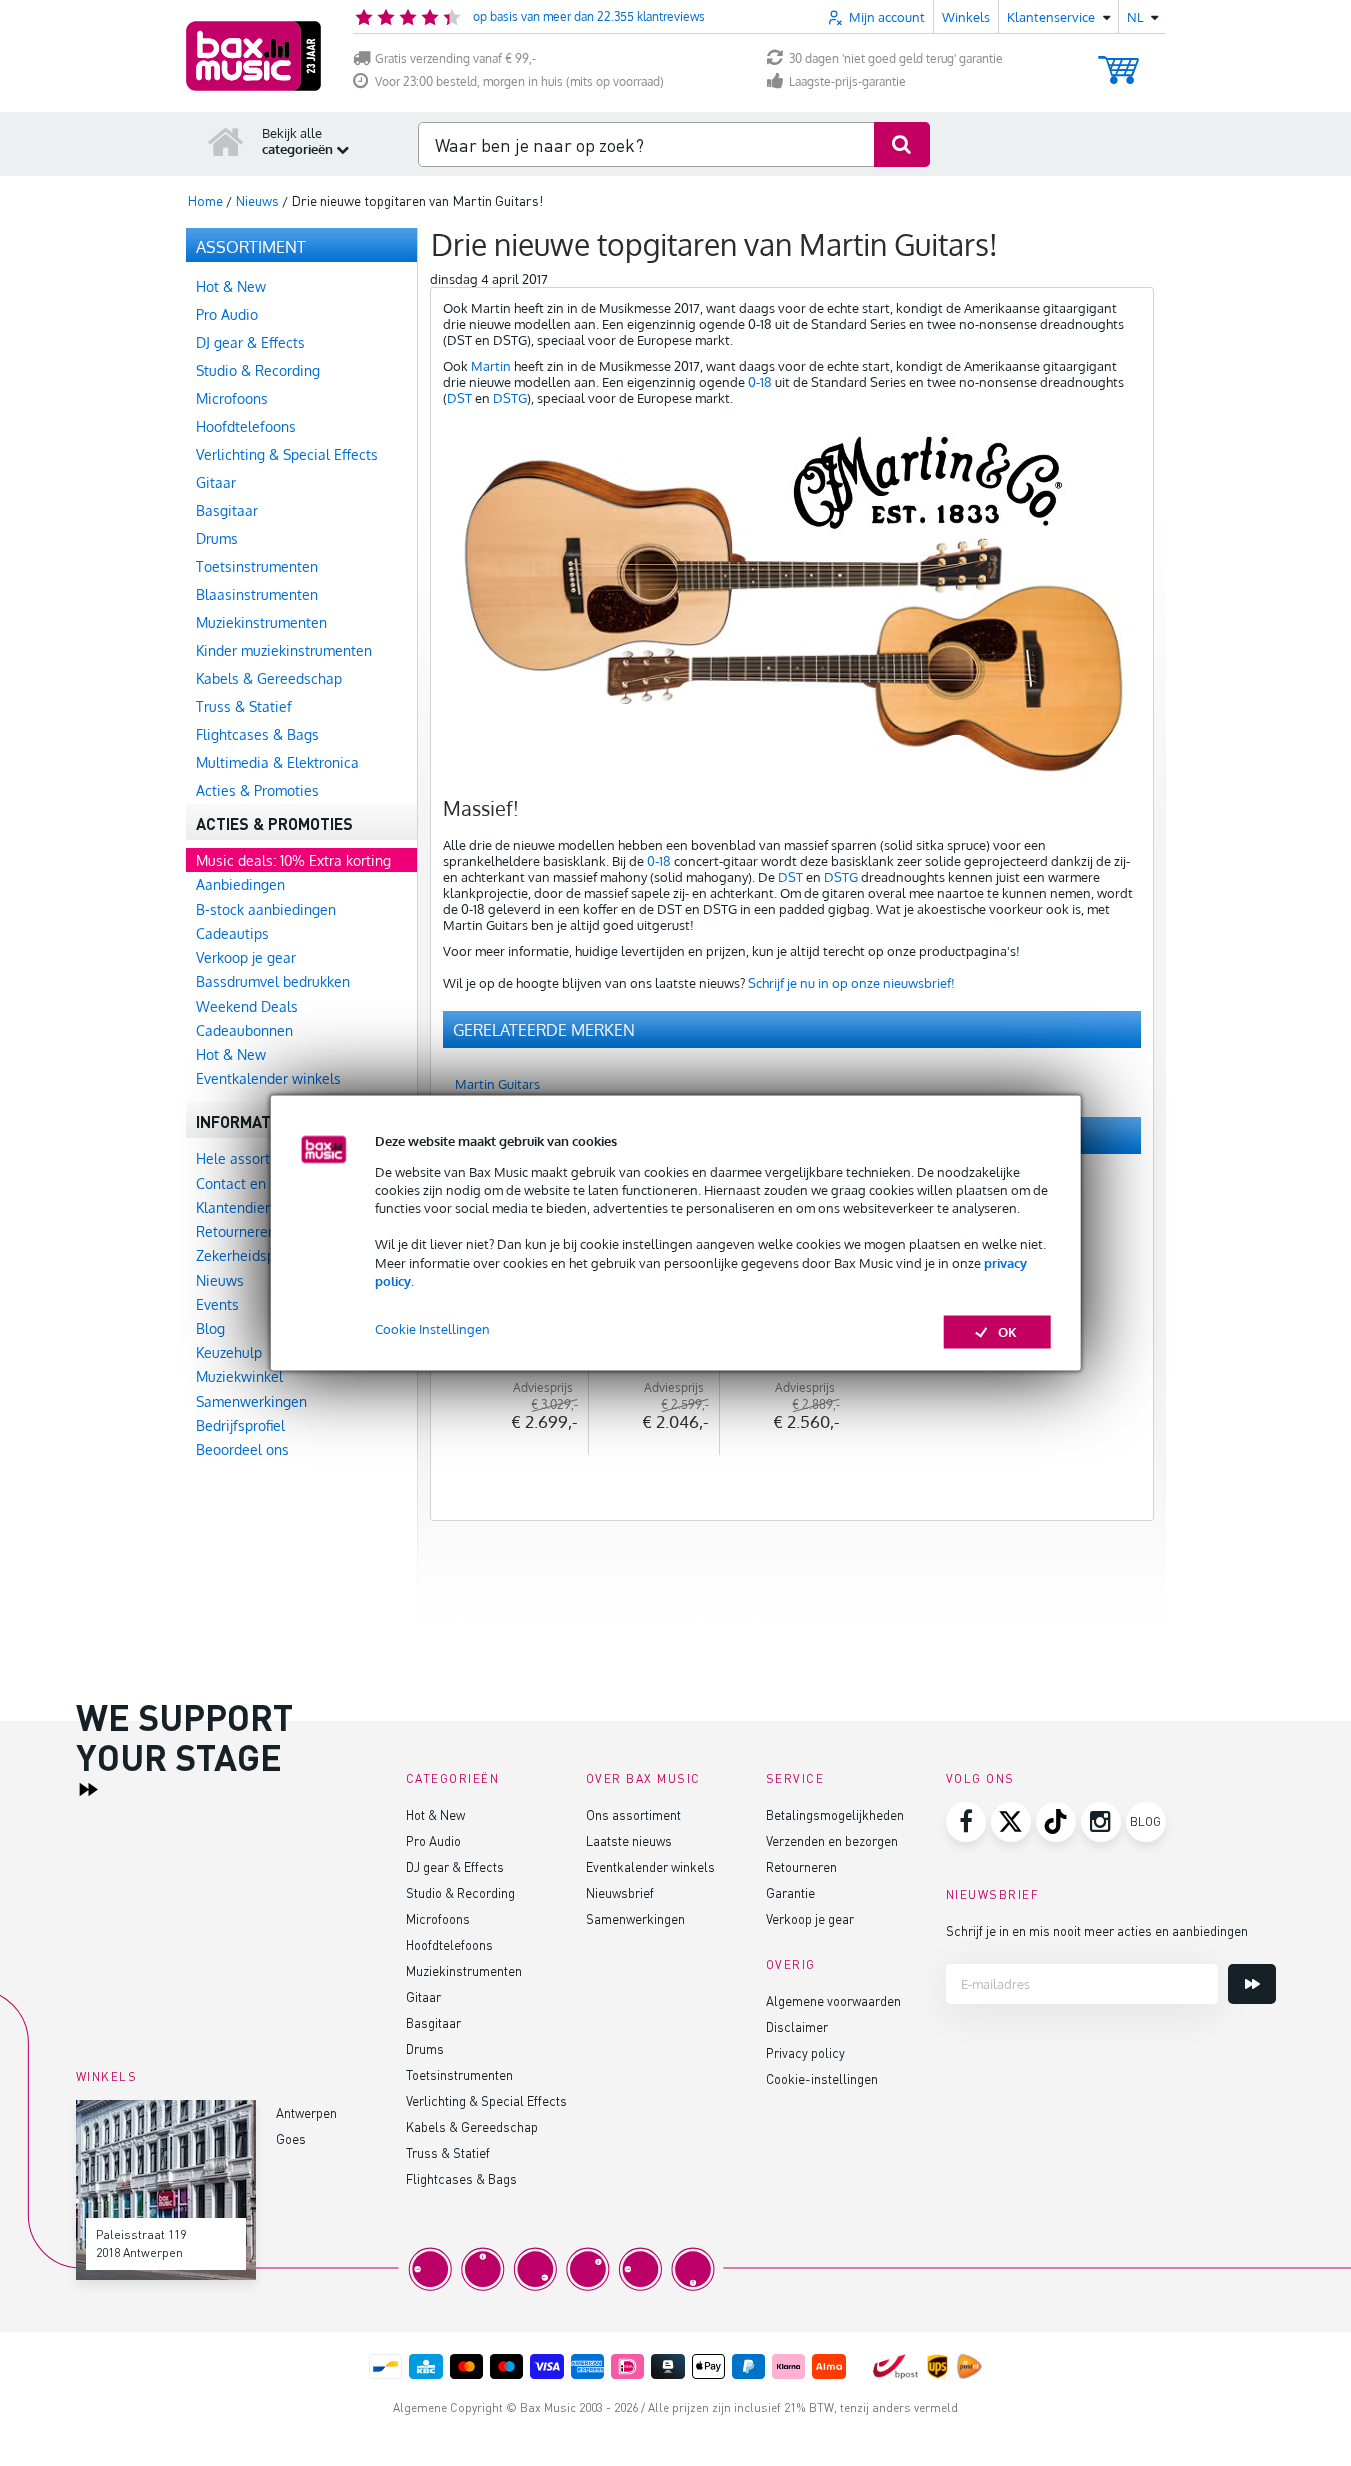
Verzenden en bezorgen (832, 1840)
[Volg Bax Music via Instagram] (1101, 1822)
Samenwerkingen (635, 1918)
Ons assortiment (633, 1814)
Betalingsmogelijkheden (835, 1814)
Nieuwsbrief (620, 1892)
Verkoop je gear (810, 1918)
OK (1007, 1332)
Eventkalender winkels (650, 1866)
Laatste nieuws (629, 1840)
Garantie (790, 1892)
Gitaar (423, 1996)
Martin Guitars (497, 1084)
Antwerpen (306, 2112)
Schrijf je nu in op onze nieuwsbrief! (851, 983)
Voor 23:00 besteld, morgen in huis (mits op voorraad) (519, 81)
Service (795, 1778)
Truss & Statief (448, 2152)
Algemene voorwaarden (833, 2000)
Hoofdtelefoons (449, 1944)
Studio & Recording (460, 1892)
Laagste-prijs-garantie (847, 81)
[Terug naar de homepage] (226, 141)
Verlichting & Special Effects (486, 2100)
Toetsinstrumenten (459, 2074)
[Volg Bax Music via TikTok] (1056, 1822)
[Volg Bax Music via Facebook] (966, 1822)
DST (459, 398)
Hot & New (435, 1814)
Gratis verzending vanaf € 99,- (455, 58)
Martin (491, 366)
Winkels (966, 17)
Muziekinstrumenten (464, 1970)
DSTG (510, 398)
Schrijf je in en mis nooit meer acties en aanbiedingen (1097, 1930)
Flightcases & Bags (461, 2178)
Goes (291, 2138)
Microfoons (438, 1918)
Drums (425, 2048)
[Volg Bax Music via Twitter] (1011, 1822)
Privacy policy (805, 2052)
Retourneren (801, 1866)
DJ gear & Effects (455, 1866)
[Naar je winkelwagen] (1118, 60)
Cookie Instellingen (432, 1329)
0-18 (760, 382)
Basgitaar (433, 2022)
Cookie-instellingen (822, 2078)
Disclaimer (797, 2026)
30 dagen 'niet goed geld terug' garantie (896, 58)
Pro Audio (433, 1840)
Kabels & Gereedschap (472, 2126)
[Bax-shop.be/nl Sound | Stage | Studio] (253, 56)
